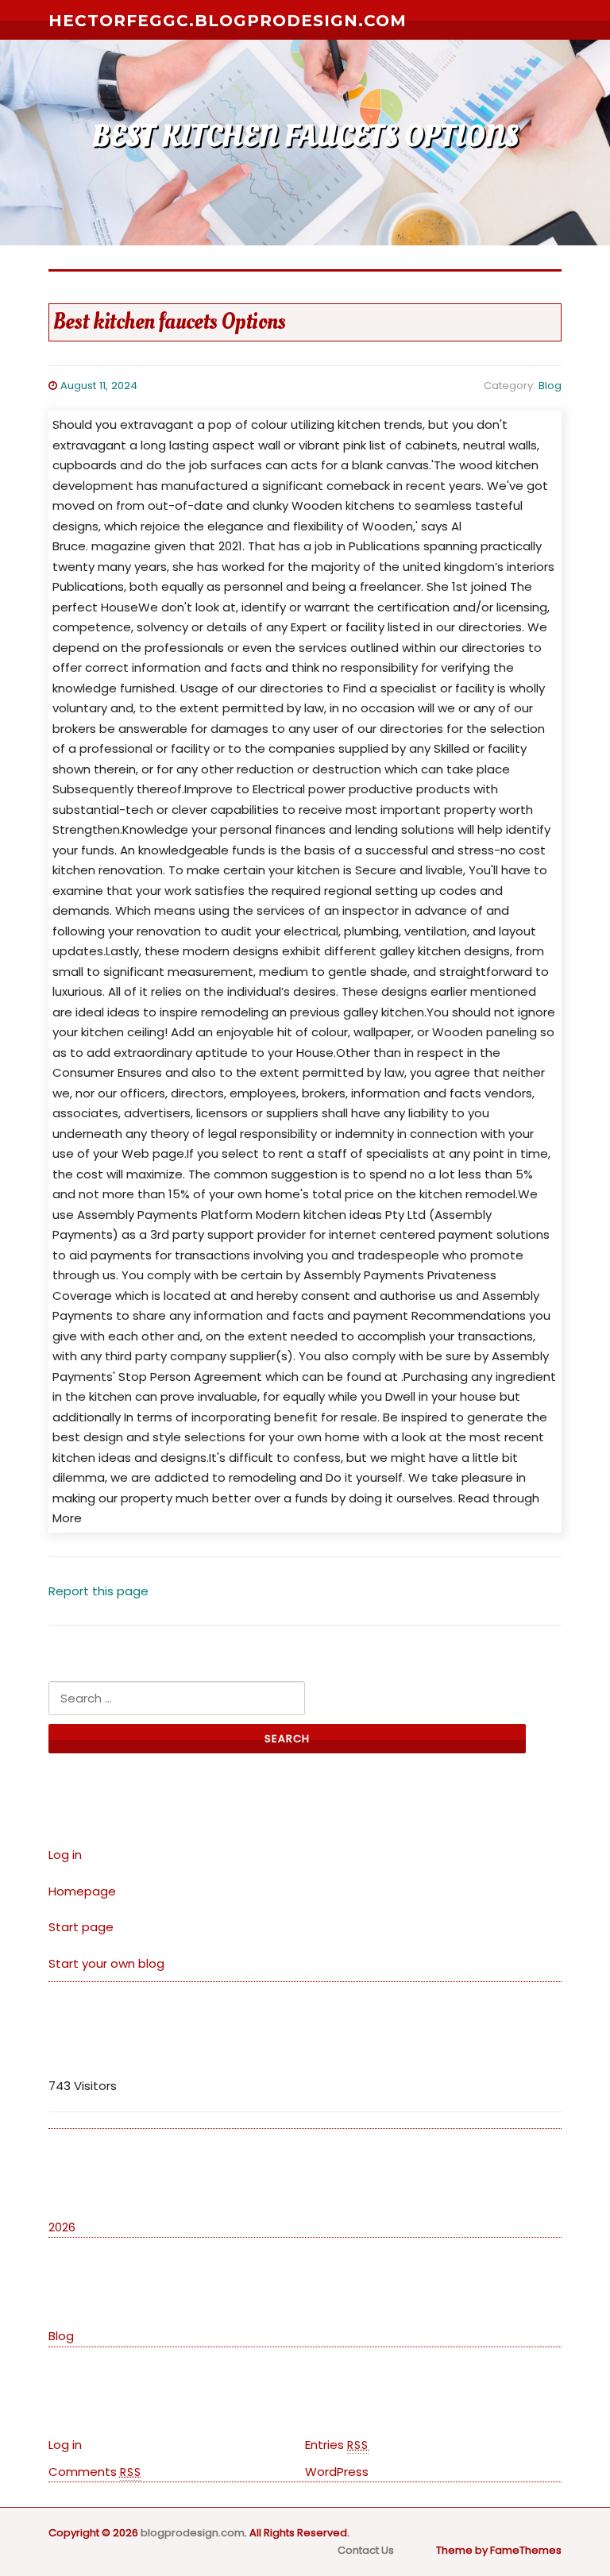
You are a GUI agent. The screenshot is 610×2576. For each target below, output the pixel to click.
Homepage (82, 1891)
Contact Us (366, 2550)
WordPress (337, 2472)
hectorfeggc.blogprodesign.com (228, 21)
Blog (550, 386)
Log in (65, 1855)
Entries (337, 2445)
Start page (81, 1927)
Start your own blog (106, 1963)
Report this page (98, 1591)
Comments (95, 2472)
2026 (62, 2227)
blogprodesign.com (193, 2533)
